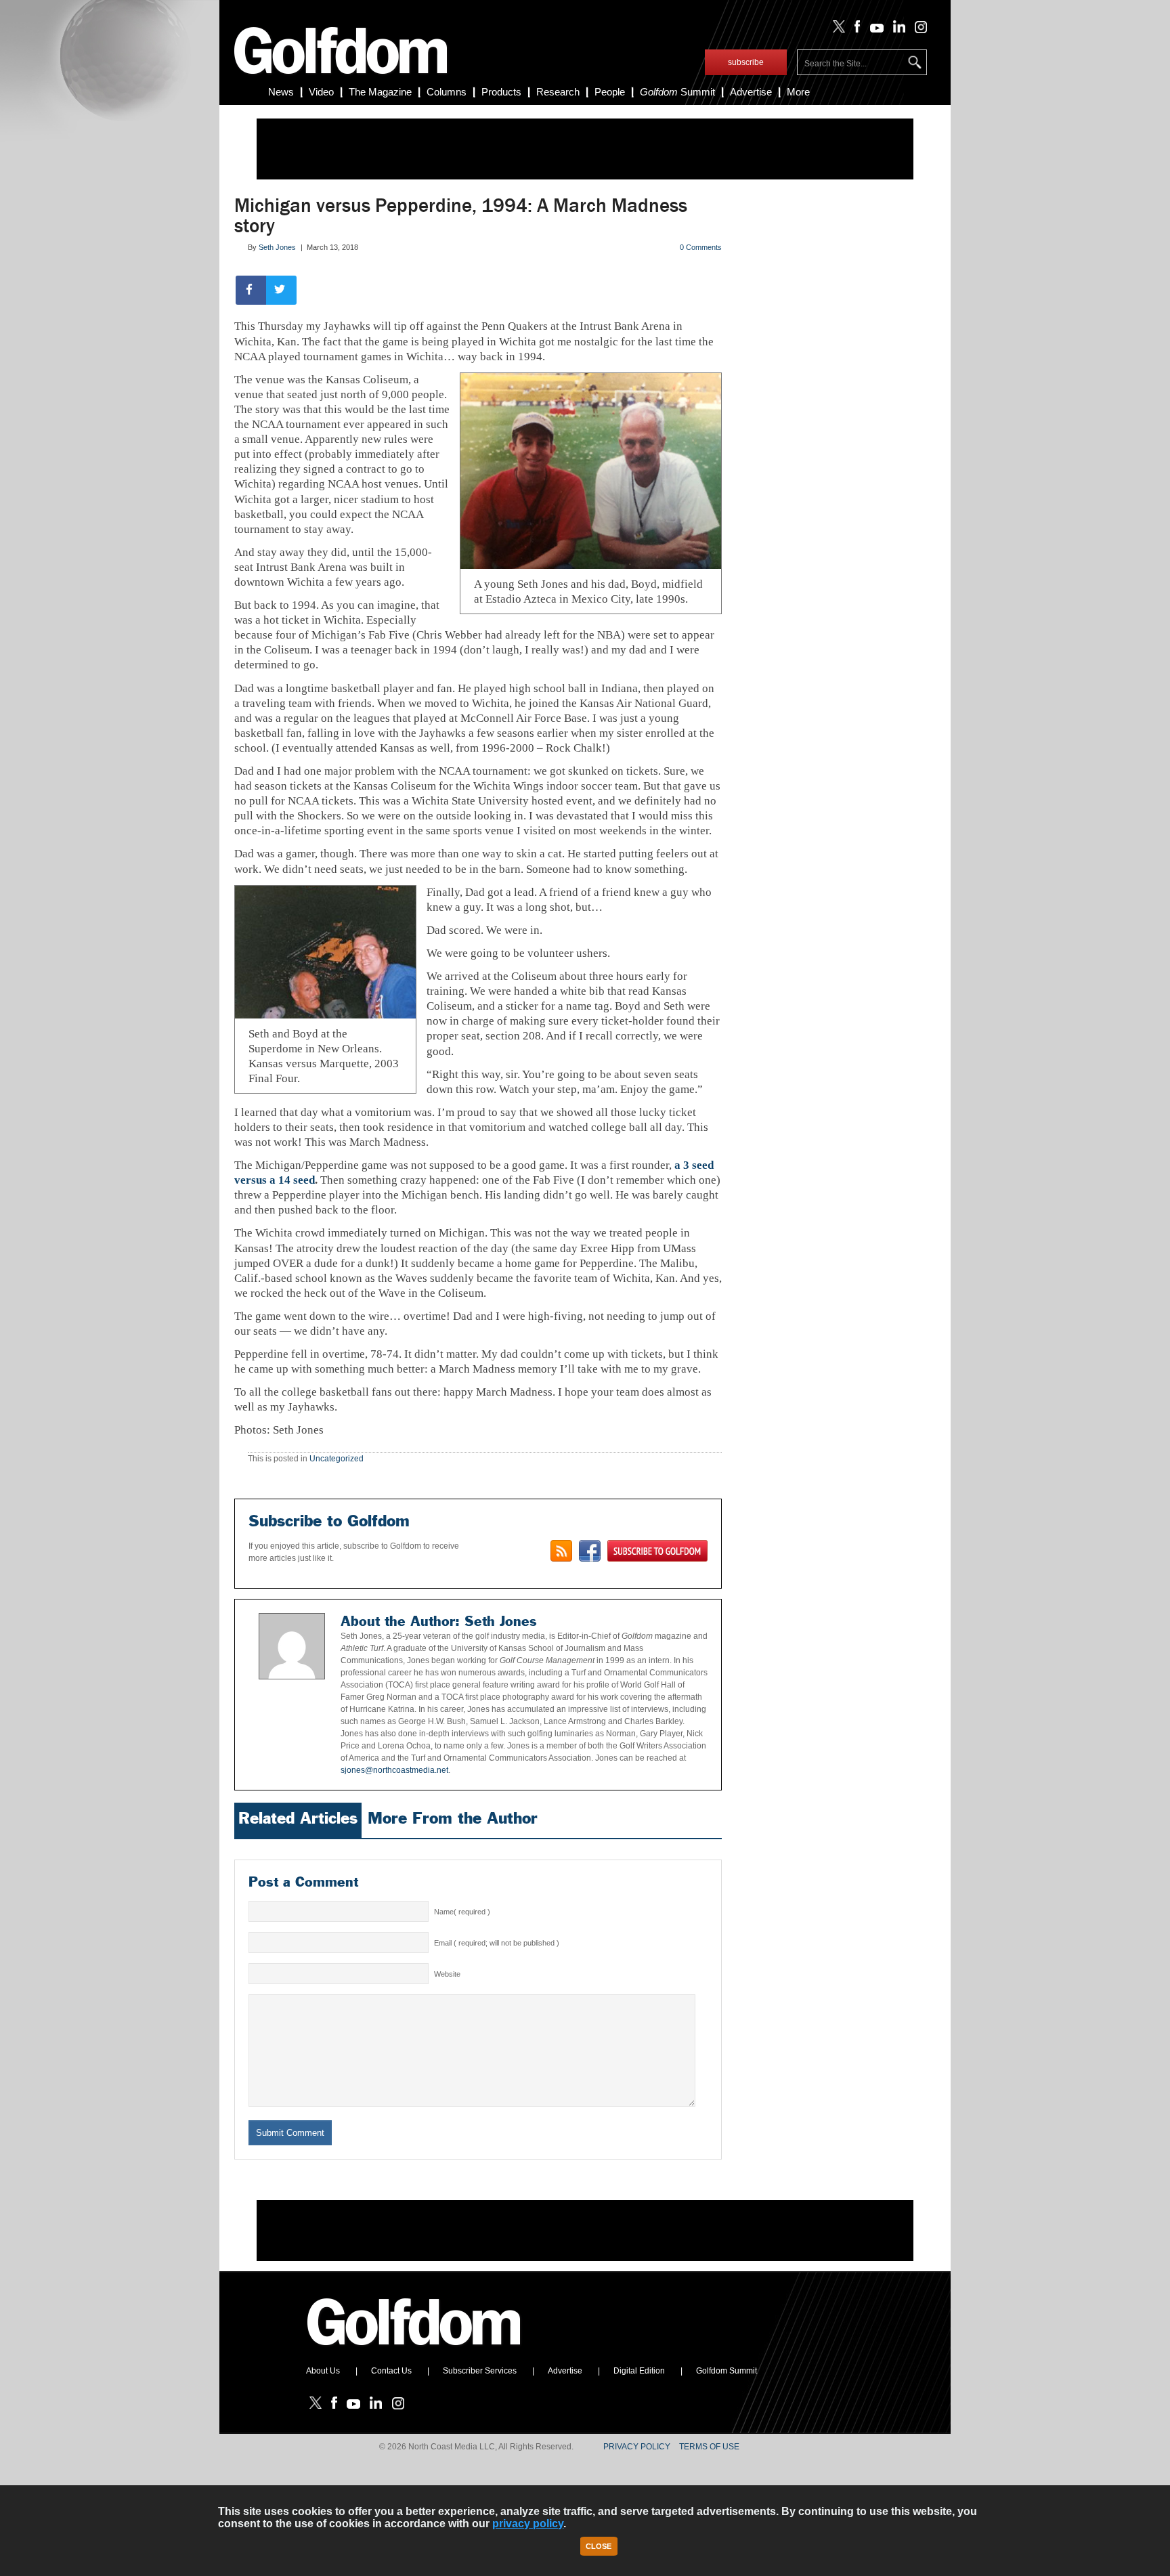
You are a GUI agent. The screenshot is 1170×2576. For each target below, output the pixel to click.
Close (599, 2546)
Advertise (751, 92)
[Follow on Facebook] (855, 30)
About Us (323, 2371)
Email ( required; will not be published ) (497, 1943)
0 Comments (701, 247)
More (798, 92)
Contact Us (391, 2371)
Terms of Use (709, 2447)
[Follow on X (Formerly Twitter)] (836, 30)
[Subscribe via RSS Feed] (561, 1551)
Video (321, 92)
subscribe (746, 62)
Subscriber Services (480, 2371)
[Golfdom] (414, 2351)
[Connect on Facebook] (590, 1551)
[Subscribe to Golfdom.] (657, 1551)
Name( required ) (462, 1912)
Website (447, 1974)
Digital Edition (639, 2371)
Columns (447, 92)
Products (501, 92)
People (610, 92)
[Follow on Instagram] (917, 30)
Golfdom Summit (727, 2371)
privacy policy (528, 2524)
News (281, 92)
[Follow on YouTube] (873, 30)
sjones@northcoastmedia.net (394, 1770)
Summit (677, 92)
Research (558, 92)
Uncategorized (337, 1459)
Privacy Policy (637, 2447)
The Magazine (380, 92)
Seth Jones (277, 247)
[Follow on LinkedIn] (897, 30)
